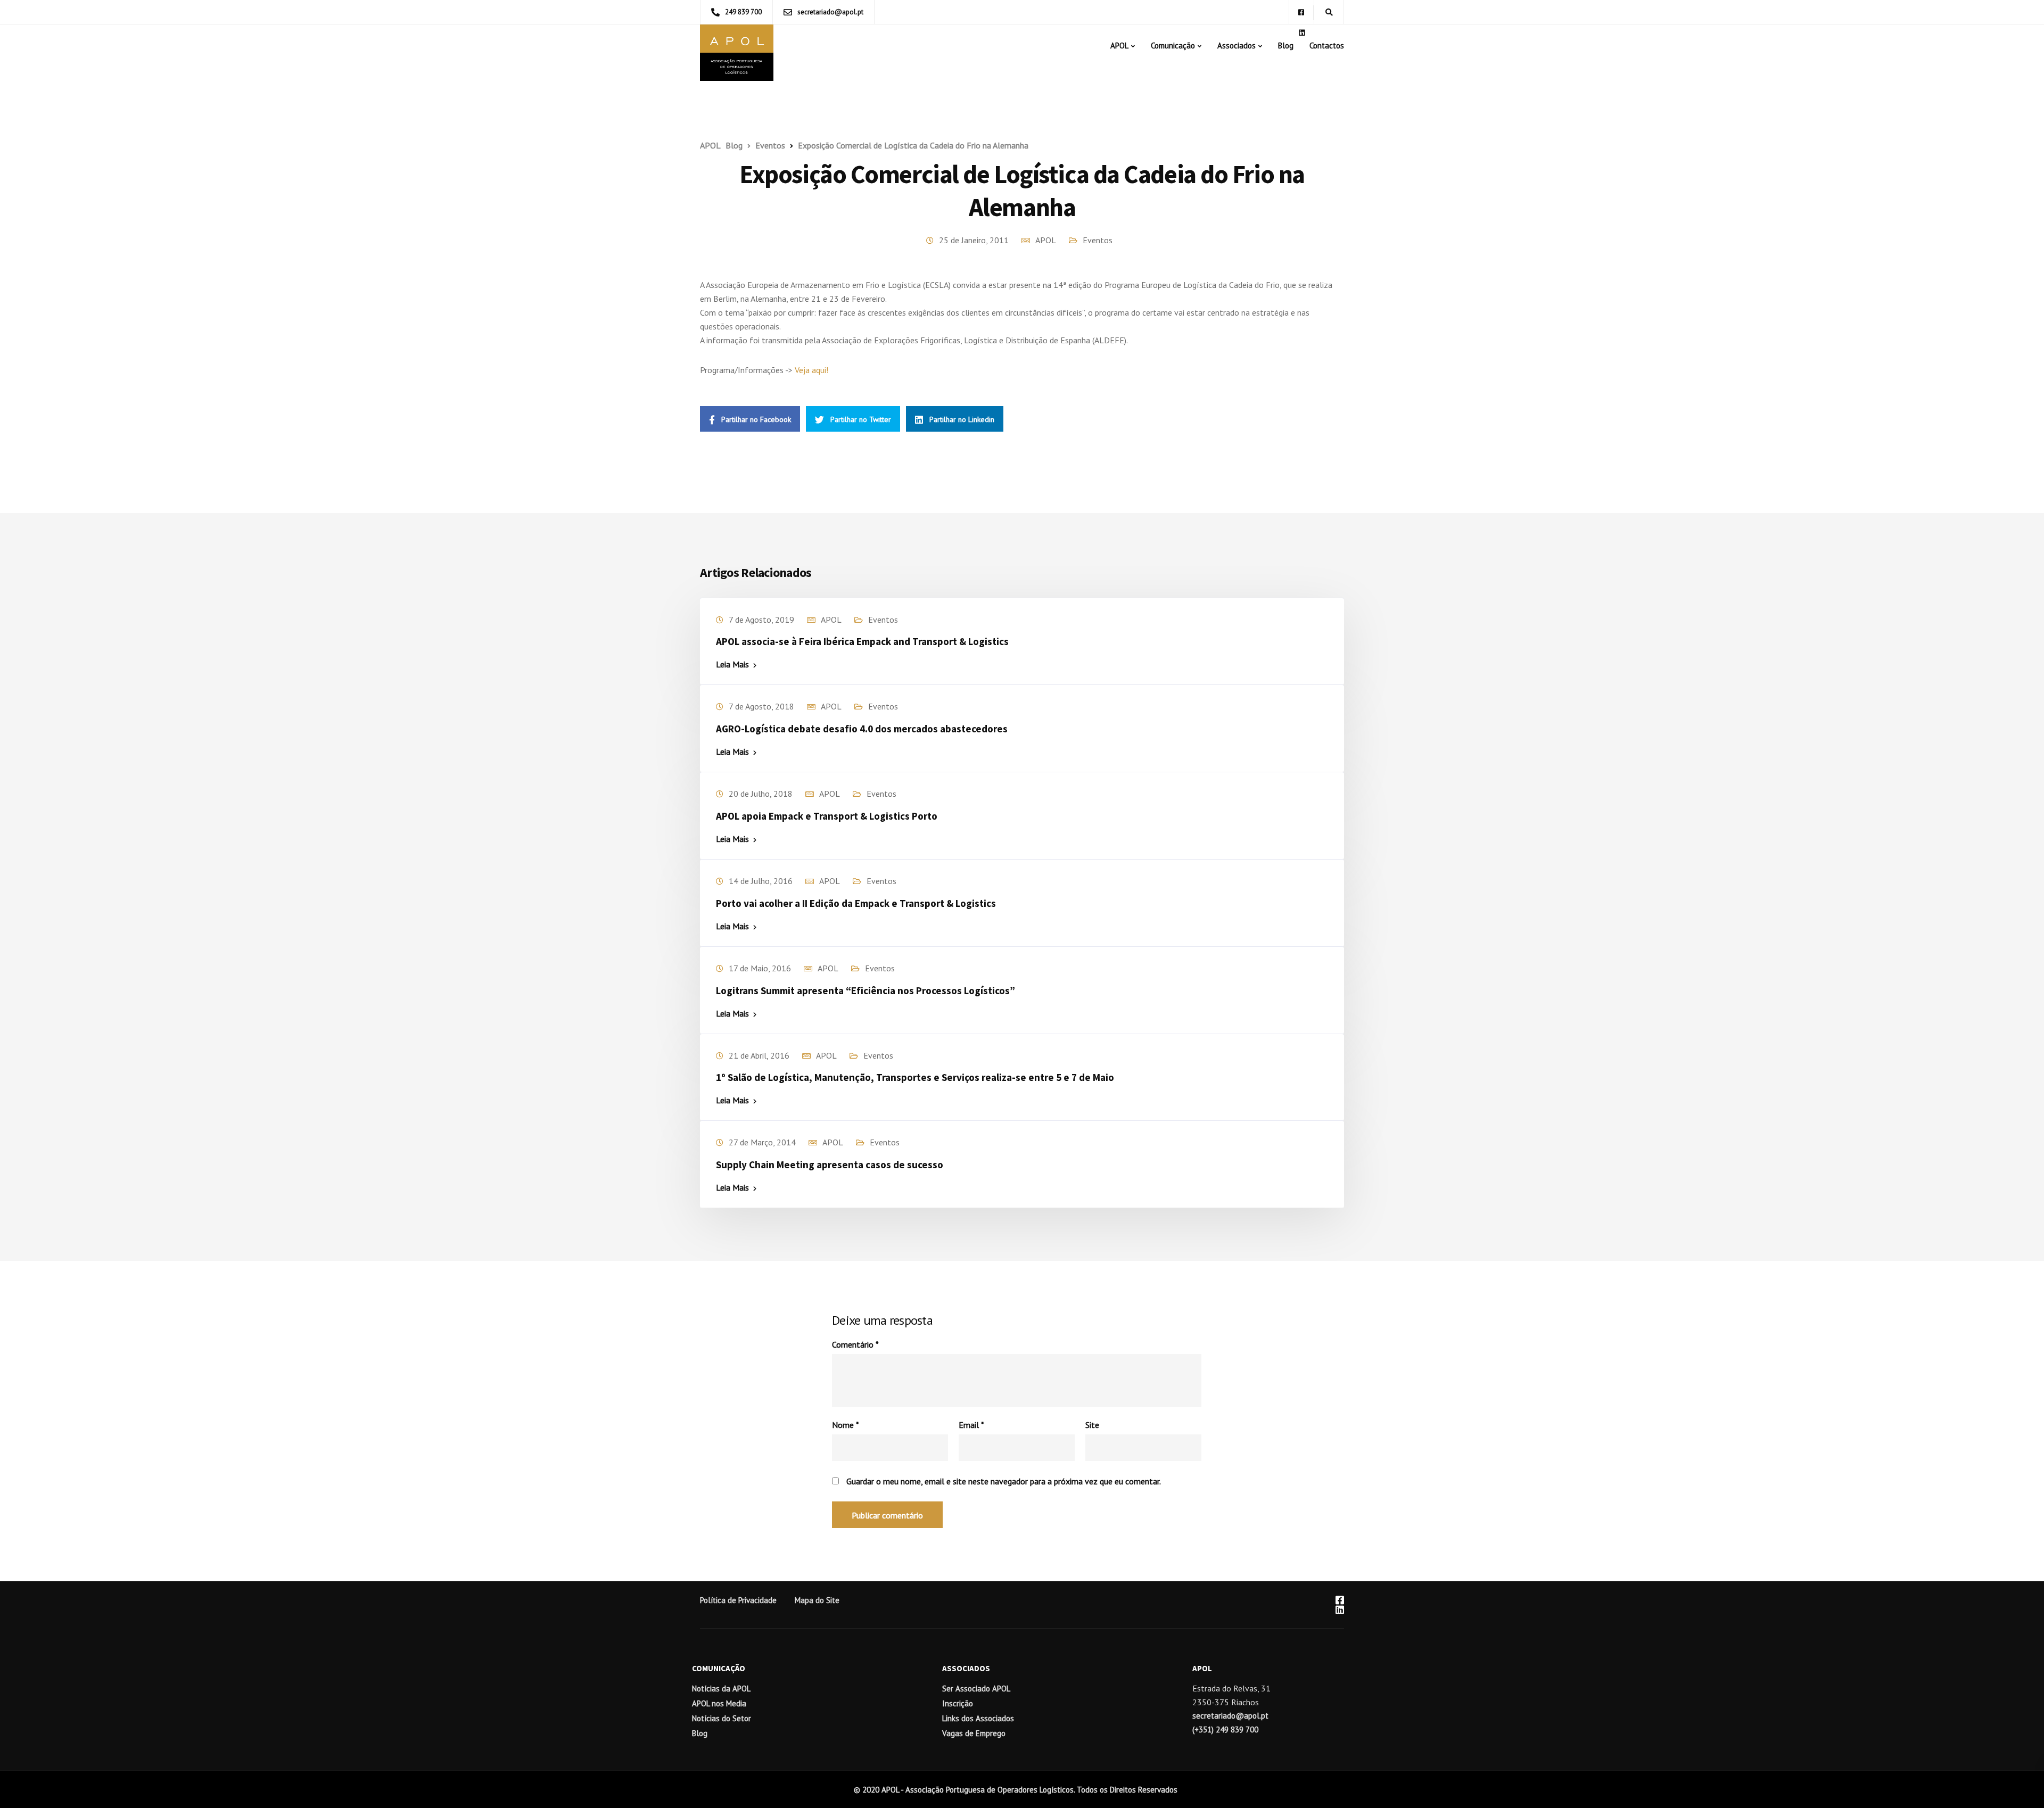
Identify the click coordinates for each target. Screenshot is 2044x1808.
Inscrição (958, 1703)
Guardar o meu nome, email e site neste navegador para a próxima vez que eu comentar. (1004, 1481)
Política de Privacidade (738, 1600)
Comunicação (1173, 46)
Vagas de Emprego (974, 1733)
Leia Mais (732, 664)
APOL (1119, 46)
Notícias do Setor (722, 1718)
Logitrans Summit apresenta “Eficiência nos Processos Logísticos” (866, 990)
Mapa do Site (817, 1600)
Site (1092, 1425)
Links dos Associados (978, 1718)
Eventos (1098, 240)
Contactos (1327, 46)
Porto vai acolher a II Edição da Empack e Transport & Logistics (856, 903)
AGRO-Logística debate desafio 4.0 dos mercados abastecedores (862, 729)
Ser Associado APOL (976, 1689)
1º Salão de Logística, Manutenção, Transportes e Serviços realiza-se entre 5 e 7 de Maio (915, 1077)
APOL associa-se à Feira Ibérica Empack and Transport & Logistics (862, 641)
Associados (1237, 46)
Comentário (855, 1344)
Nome (846, 1425)
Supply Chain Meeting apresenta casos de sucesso (830, 1165)
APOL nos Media (719, 1703)
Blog (1286, 46)
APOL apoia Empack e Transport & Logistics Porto (827, 816)
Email (971, 1425)
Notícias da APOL (721, 1689)
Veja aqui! (811, 370)
